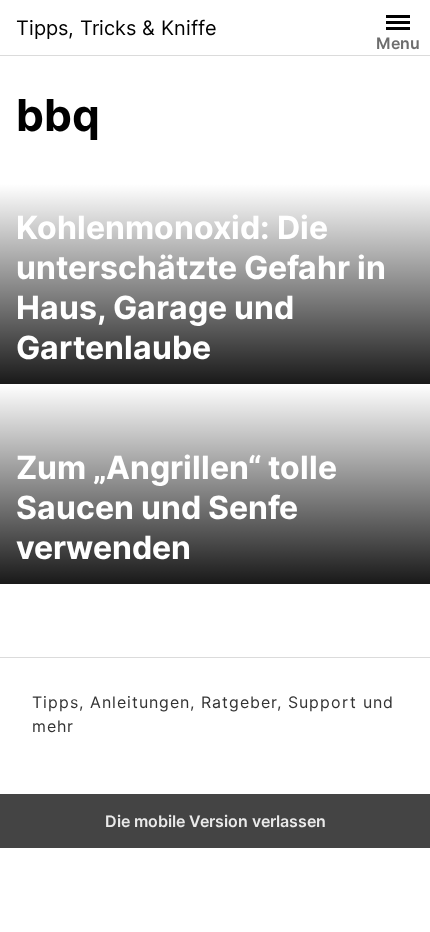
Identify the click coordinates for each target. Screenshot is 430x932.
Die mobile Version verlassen (215, 821)
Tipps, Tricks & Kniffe (116, 28)
